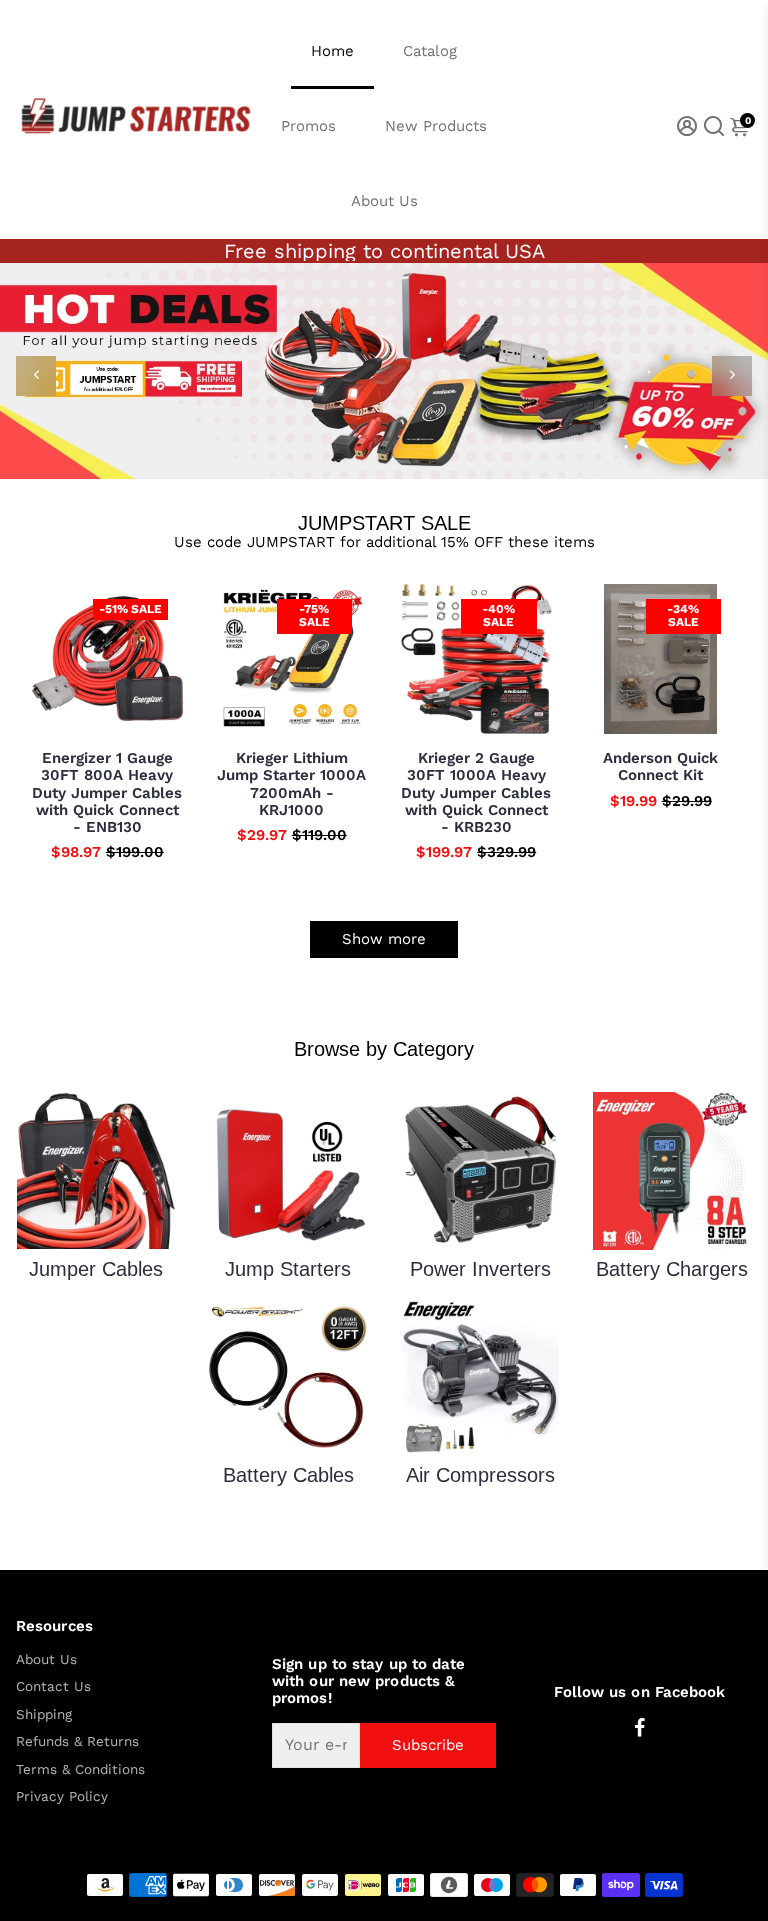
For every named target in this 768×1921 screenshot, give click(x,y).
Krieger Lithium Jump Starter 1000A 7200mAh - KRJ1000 (291, 784)
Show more (384, 939)
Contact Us (53, 1686)
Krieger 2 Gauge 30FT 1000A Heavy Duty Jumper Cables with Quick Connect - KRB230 (476, 793)
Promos (308, 126)
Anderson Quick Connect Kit (660, 767)
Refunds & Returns (77, 1741)
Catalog (430, 51)
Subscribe (428, 1745)
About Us (384, 201)
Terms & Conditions (80, 1769)
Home (332, 51)
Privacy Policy (62, 1796)
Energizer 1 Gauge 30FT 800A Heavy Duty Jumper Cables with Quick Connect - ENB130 (107, 793)
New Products (436, 126)
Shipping (44, 1714)
